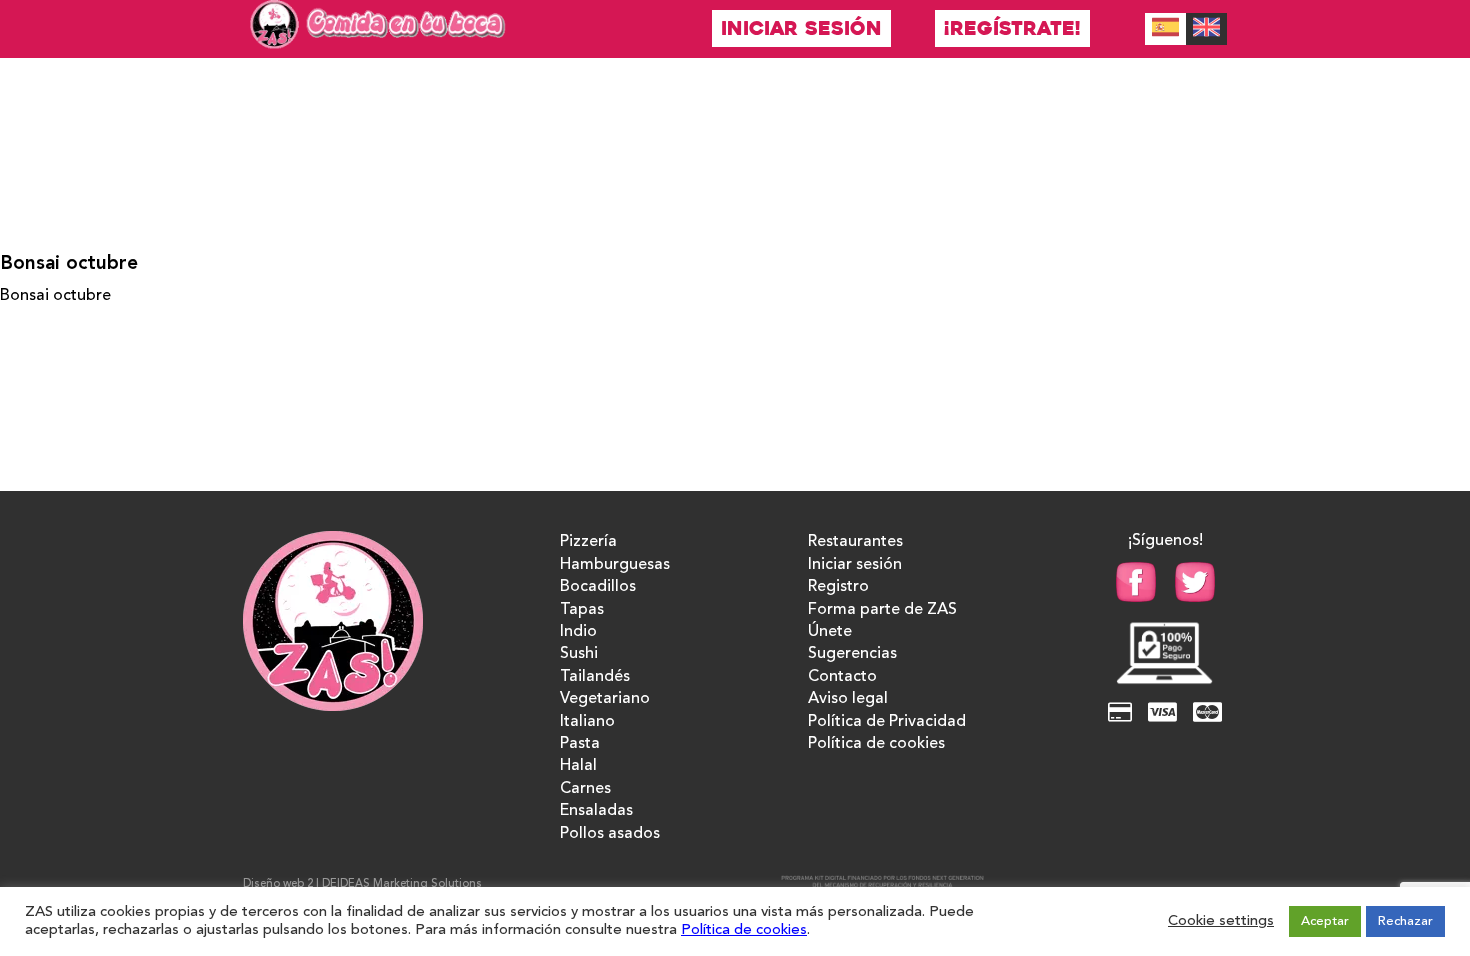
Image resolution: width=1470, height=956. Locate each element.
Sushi (579, 654)
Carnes (585, 789)
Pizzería (588, 542)
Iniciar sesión (801, 28)
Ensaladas (596, 811)
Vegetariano (605, 699)
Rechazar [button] (1405, 921)
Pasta (580, 744)
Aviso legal (848, 699)
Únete (830, 632)
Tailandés (595, 677)
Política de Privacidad (887, 722)
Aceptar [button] (1325, 921)
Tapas (582, 610)
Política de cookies (876, 744)
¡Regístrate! (1012, 28)
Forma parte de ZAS (882, 610)
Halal (578, 766)
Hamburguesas (615, 565)
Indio (578, 632)
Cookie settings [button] (1221, 921)
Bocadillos (598, 587)
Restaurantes (855, 542)
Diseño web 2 (278, 884)
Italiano (587, 722)
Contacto (842, 677)
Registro (838, 587)
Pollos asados (610, 834)
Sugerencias (852, 654)
